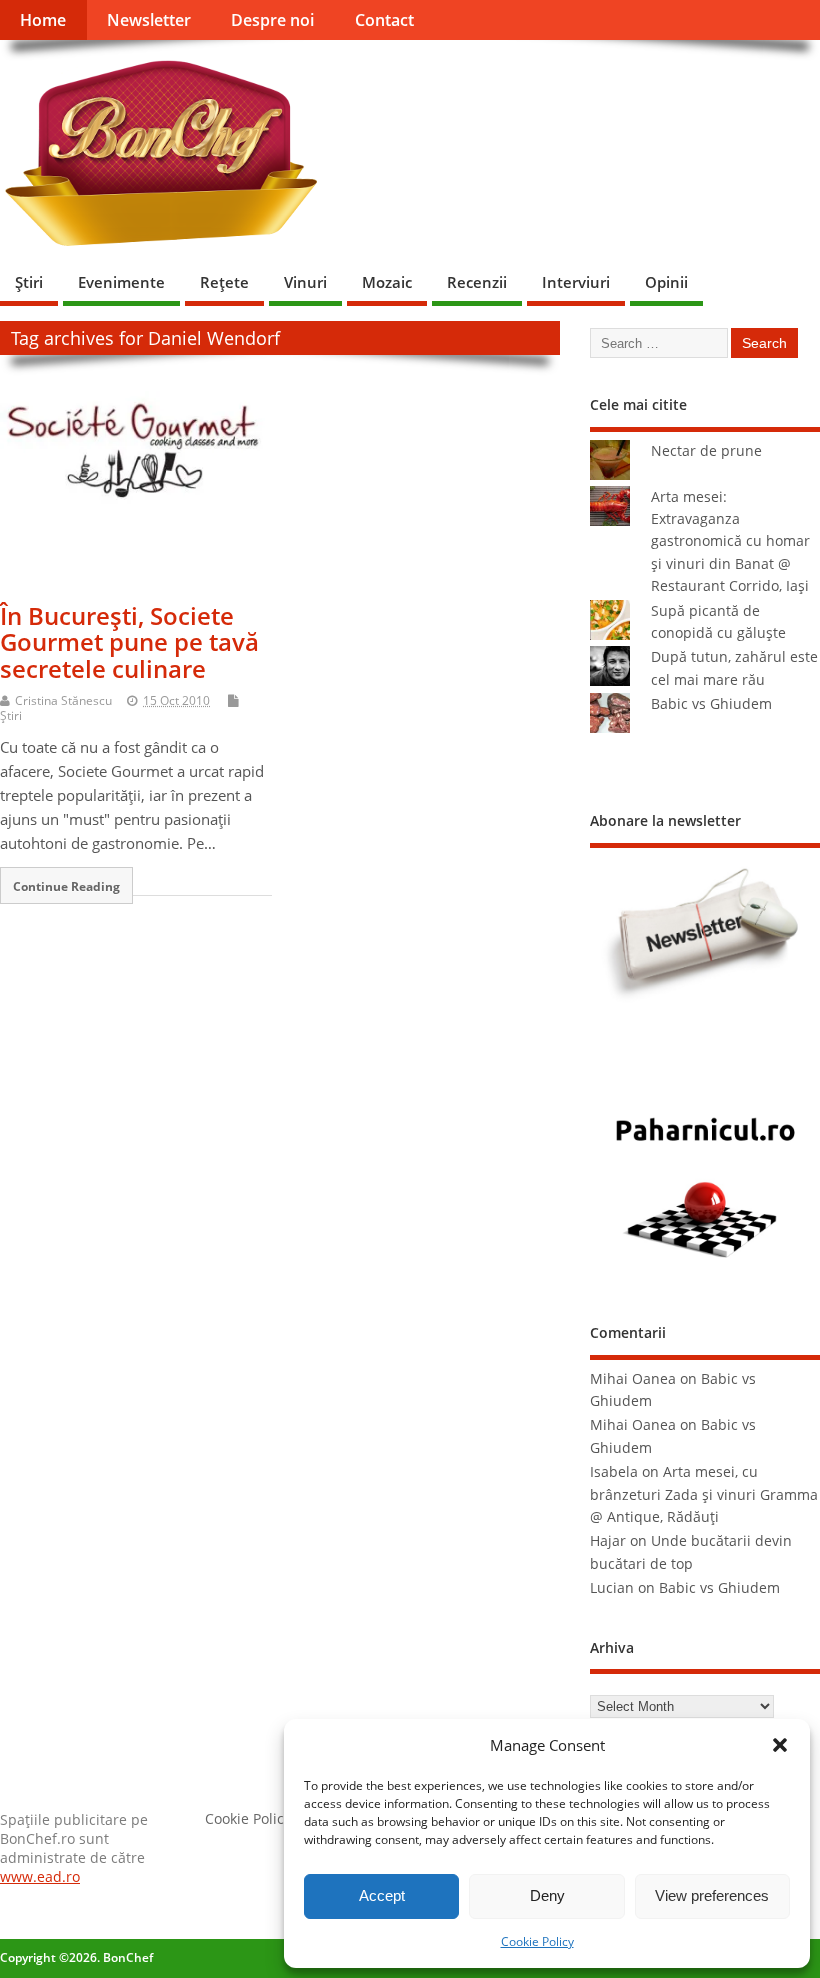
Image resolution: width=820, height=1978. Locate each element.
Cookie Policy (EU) (263, 1819)
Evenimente (121, 282)
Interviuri (576, 282)
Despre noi (272, 20)
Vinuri (305, 282)
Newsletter (149, 20)
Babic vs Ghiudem (711, 704)
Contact (384, 20)
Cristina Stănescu (63, 700)
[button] (780, 1745)
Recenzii (477, 282)
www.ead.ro (40, 1877)
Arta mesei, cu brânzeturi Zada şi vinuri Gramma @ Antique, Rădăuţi (704, 1494)
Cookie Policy (537, 1941)
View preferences (712, 1895)
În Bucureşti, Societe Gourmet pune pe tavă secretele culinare (129, 642)
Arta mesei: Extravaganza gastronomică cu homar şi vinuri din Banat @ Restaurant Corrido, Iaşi (730, 542)
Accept (382, 1895)
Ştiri (29, 282)
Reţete (224, 282)
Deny (547, 1895)
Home (43, 20)
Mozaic (387, 282)
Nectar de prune (706, 451)
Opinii (666, 282)
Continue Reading (66, 886)
